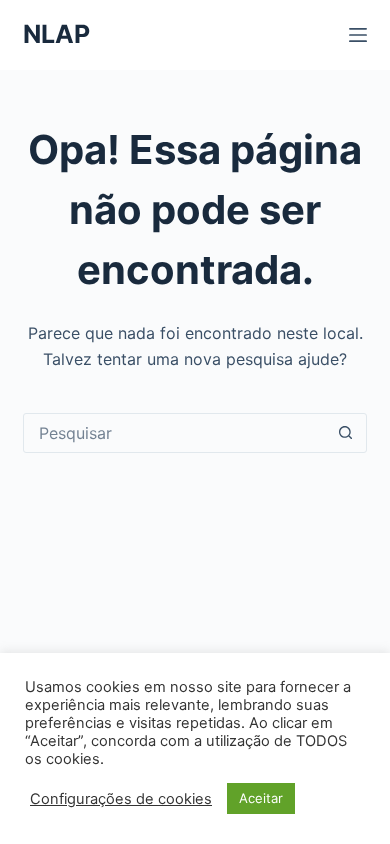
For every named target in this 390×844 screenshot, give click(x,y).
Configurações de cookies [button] (121, 799)
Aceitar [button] (261, 798)
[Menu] (358, 35)
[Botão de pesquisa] (346, 433)
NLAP (56, 34)
